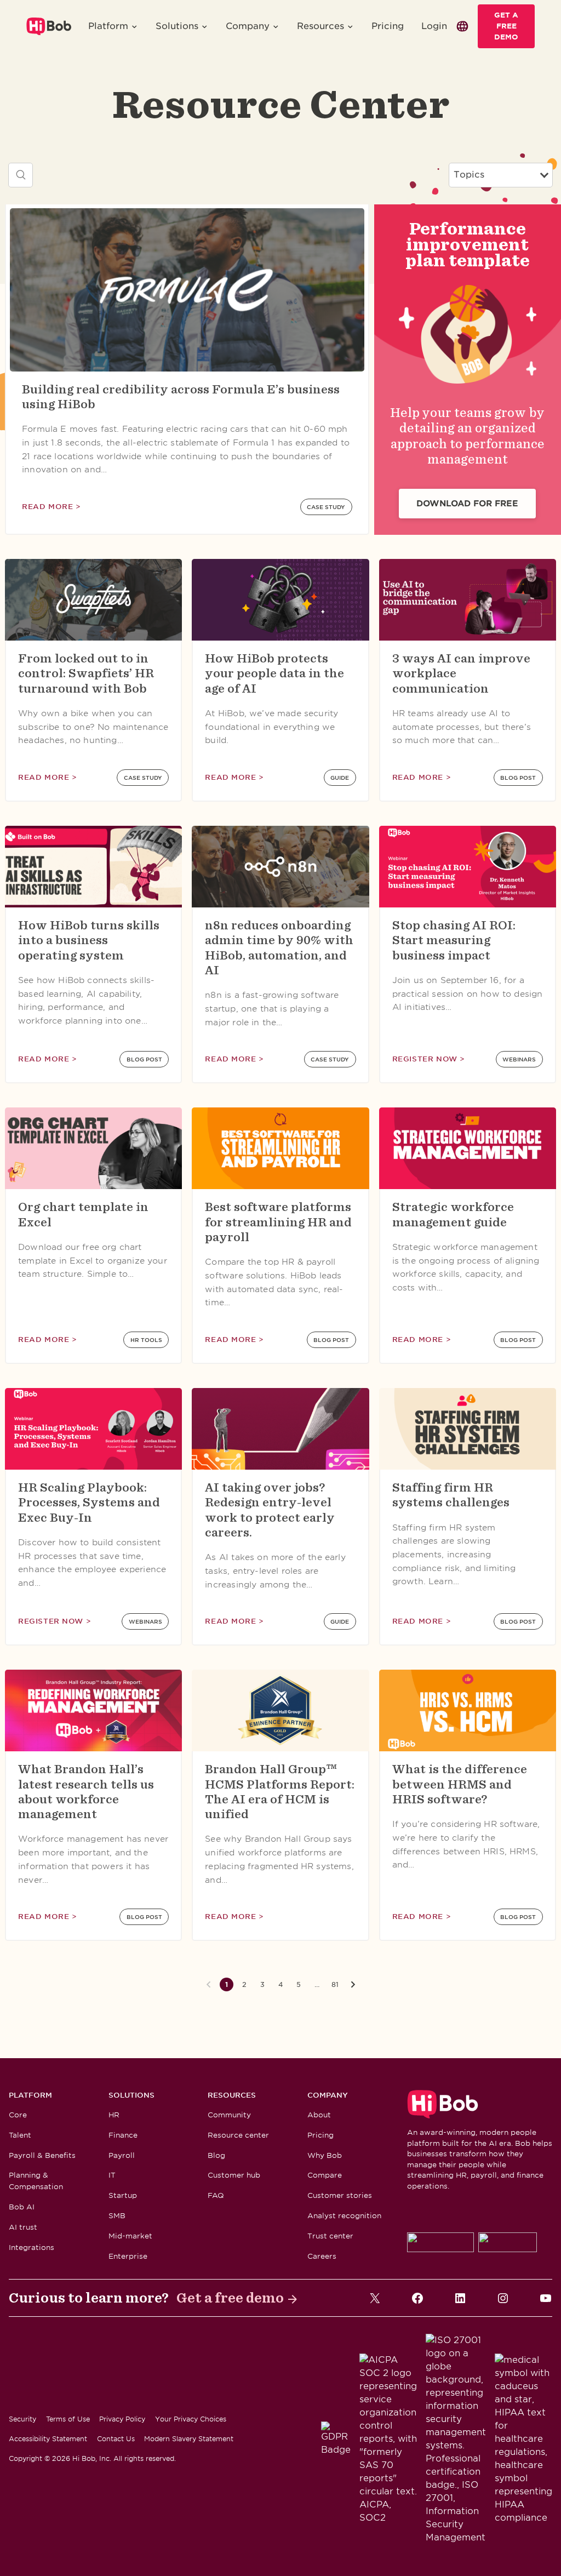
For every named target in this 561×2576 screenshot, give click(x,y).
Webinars (519, 1059)
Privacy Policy (122, 2419)
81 (335, 1984)
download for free (467, 504)
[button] (113, 26)
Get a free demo (230, 2298)
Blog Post (518, 778)
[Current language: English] (462, 26)
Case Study (326, 507)
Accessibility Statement (48, 2439)
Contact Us (116, 2439)
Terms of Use (68, 2419)
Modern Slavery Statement (189, 2439)
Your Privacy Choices (191, 2419)
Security (22, 2419)
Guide (340, 778)
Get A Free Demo (506, 26)
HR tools (146, 1340)
